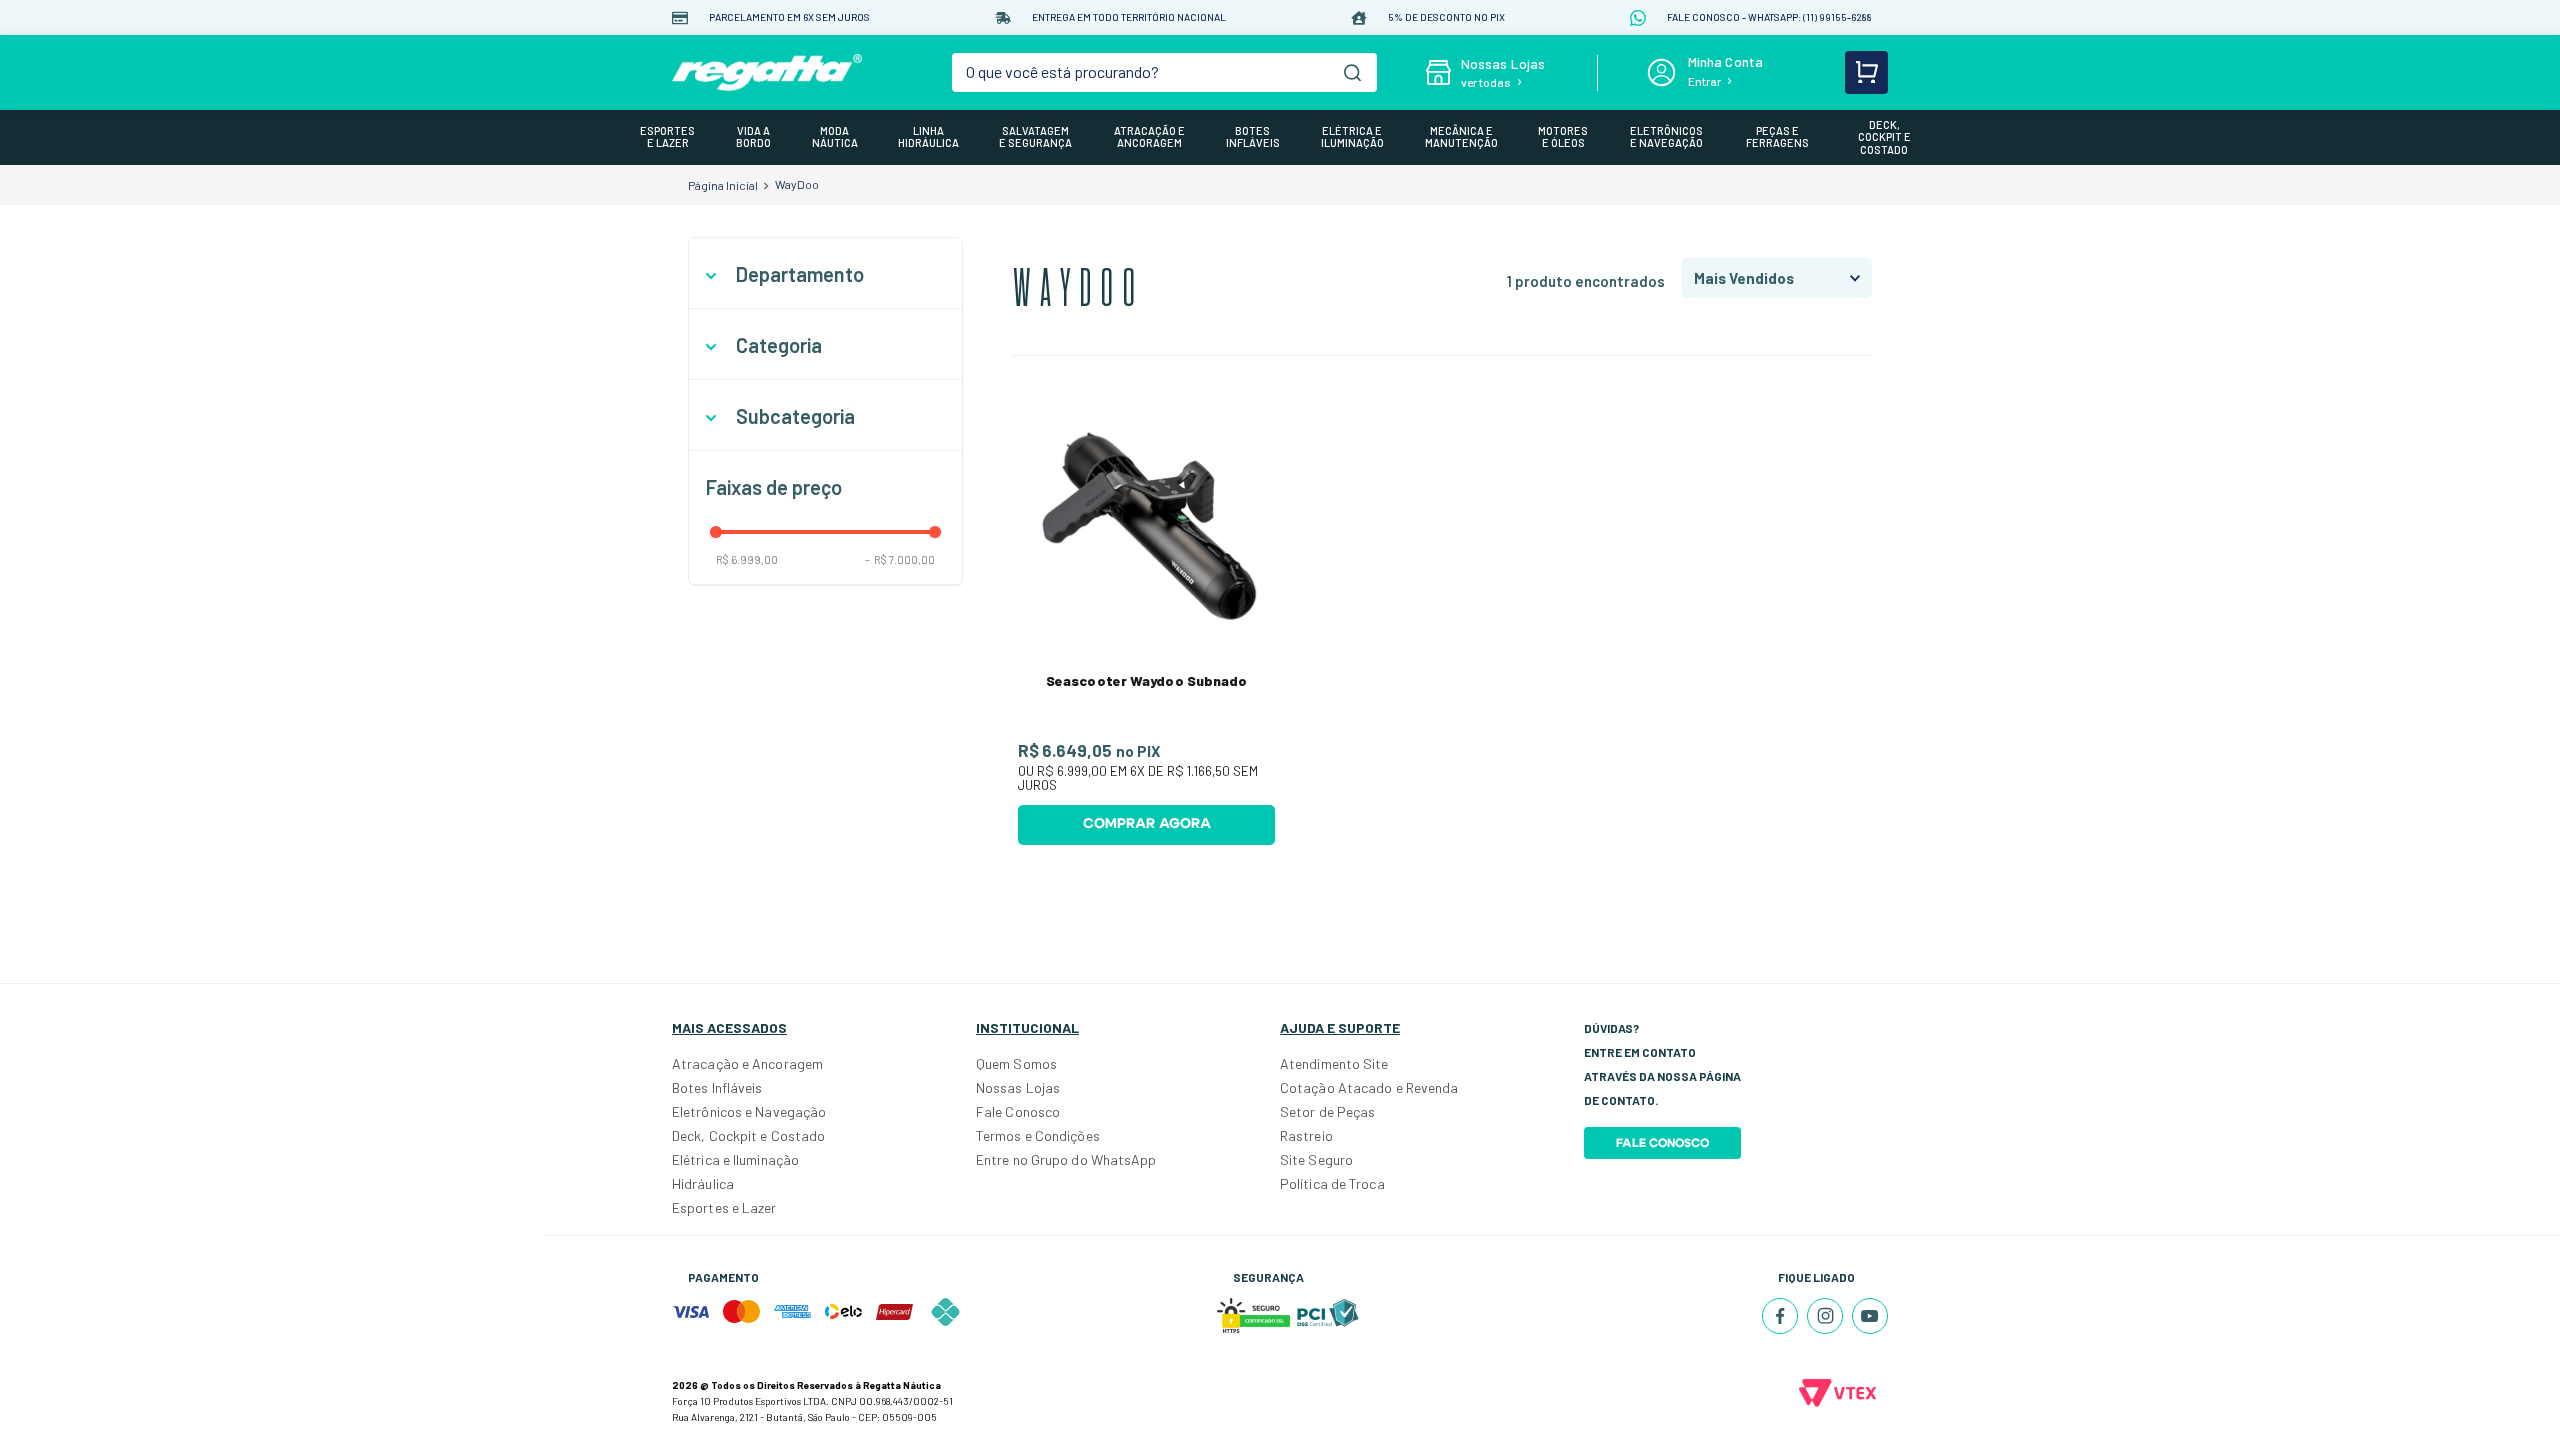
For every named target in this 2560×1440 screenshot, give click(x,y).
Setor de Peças (1327, 1111)
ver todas (1486, 82)
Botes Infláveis (717, 1087)
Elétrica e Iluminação (735, 1159)
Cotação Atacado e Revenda (1369, 1087)
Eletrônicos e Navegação (749, 1111)
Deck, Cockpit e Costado (748, 1135)
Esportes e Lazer (724, 1207)
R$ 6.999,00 (747, 559)
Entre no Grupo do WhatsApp (1066, 1159)
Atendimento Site (1334, 1063)
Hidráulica (703, 1183)
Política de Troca (1332, 1183)
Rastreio (1306, 1135)
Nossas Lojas (1018, 1087)
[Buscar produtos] (1352, 72)
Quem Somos (1016, 1063)
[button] (825, 274)
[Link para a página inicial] (723, 185)
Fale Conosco (1018, 1111)
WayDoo (797, 184)
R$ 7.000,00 (900, 559)
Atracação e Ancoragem (747, 1063)
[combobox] (1165, 72)
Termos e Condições (1038, 1135)
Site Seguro (1316, 1159)
